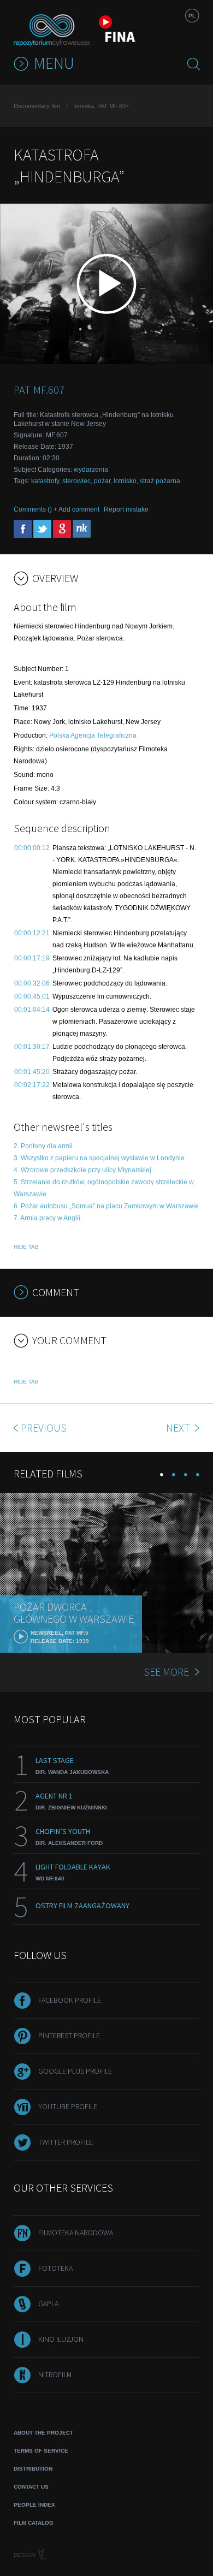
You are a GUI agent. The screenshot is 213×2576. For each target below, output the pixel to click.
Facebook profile (70, 2000)
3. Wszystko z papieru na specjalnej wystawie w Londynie (99, 1158)
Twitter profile (66, 2142)
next (179, 1428)
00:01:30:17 (32, 1047)
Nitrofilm (55, 2375)
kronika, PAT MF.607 (102, 106)
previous (44, 1428)
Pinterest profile (69, 2035)
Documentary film (37, 106)
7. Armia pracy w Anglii (47, 1218)
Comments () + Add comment (57, 509)
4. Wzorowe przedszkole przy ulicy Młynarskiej (82, 1170)
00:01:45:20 (32, 1072)
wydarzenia (91, 470)
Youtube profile (68, 2106)
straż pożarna (160, 481)
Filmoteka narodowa (76, 2233)
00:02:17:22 (32, 1085)
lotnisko (125, 481)
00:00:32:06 (32, 983)
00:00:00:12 (32, 848)
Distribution (33, 2469)
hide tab (26, 1247)
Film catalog (34, 2523)
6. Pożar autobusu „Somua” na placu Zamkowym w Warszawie (106, 1206)
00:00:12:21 (32, 933)
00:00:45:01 (32, 996)
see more (166, 1672)
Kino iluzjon (61, 2339)
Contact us (31, 2487)
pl (192, 16)
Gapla (48, 2304)
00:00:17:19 (32, 958)
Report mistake (126, 509)
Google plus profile (75, 2071)
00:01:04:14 (32, 1010)
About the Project (43, 2433)
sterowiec (76, 481)
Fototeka (55, 2268)
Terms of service (41, 2451)
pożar (102, 481)
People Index (34, 2505)
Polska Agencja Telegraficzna (93, 735)
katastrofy (45, 481)
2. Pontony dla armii (43, 1146)
